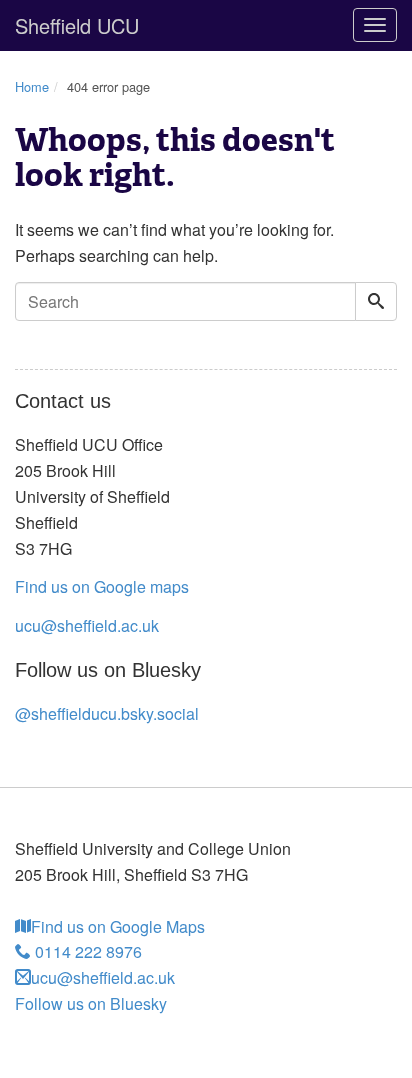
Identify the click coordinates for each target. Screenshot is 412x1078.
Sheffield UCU (77, 25)
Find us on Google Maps (118, 926)
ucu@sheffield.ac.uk (87, 625)
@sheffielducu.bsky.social (107, 713)
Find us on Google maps (102, 586)
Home (32, 86)
